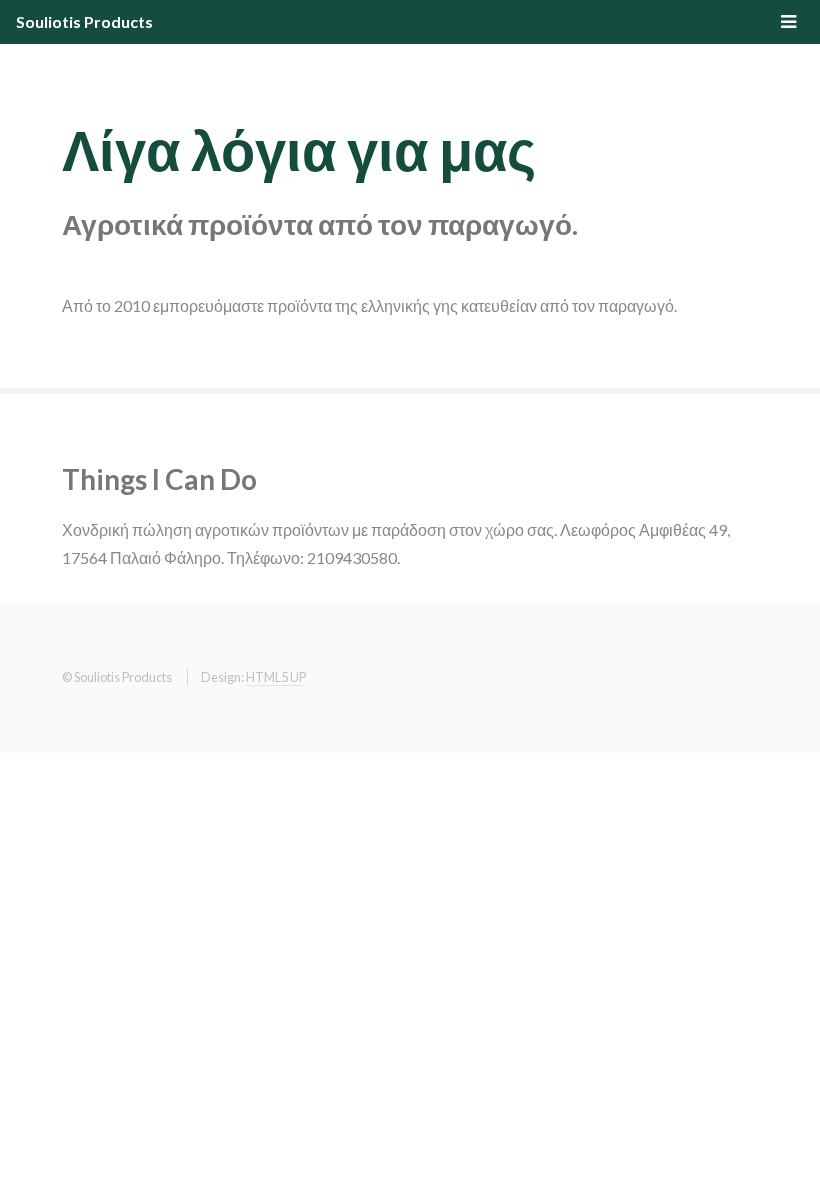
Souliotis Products (84, 21)
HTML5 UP (276, 677)
